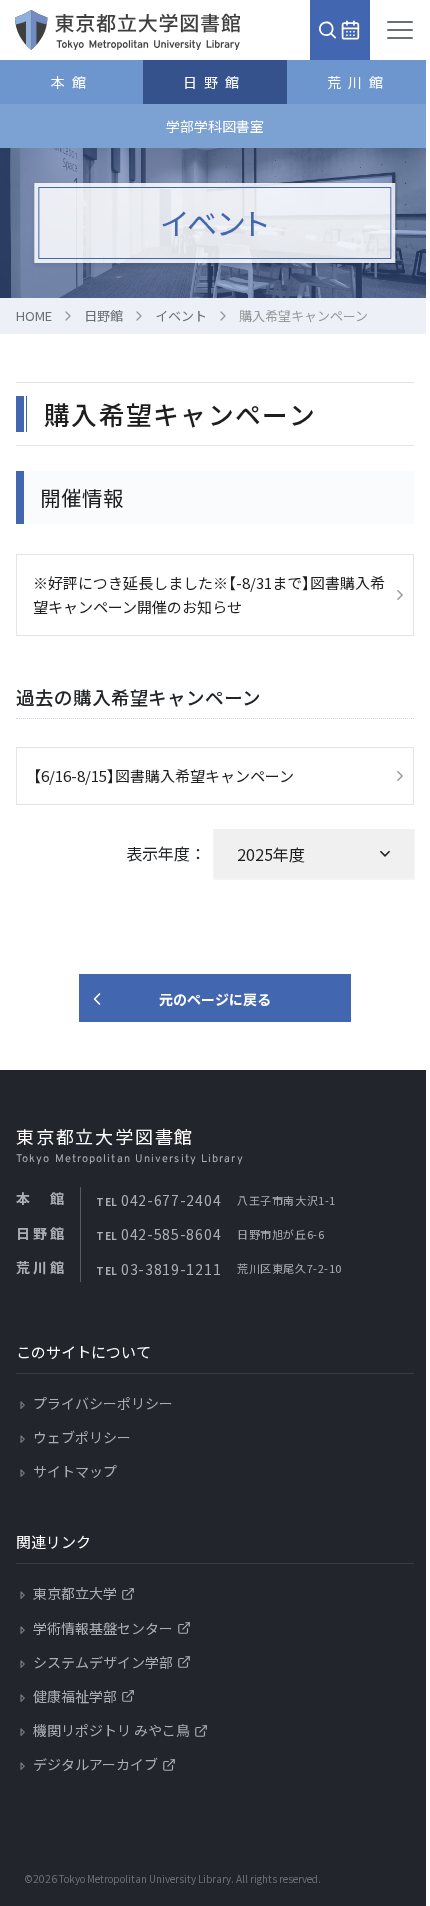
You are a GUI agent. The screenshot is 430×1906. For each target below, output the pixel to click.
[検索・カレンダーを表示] (340, 30)
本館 (72, 82)
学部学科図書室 (215, 126)
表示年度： (166, 853)
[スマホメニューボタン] (400, 30)
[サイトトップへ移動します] (127, 30)
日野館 (214, 82)
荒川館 (358, 82)
